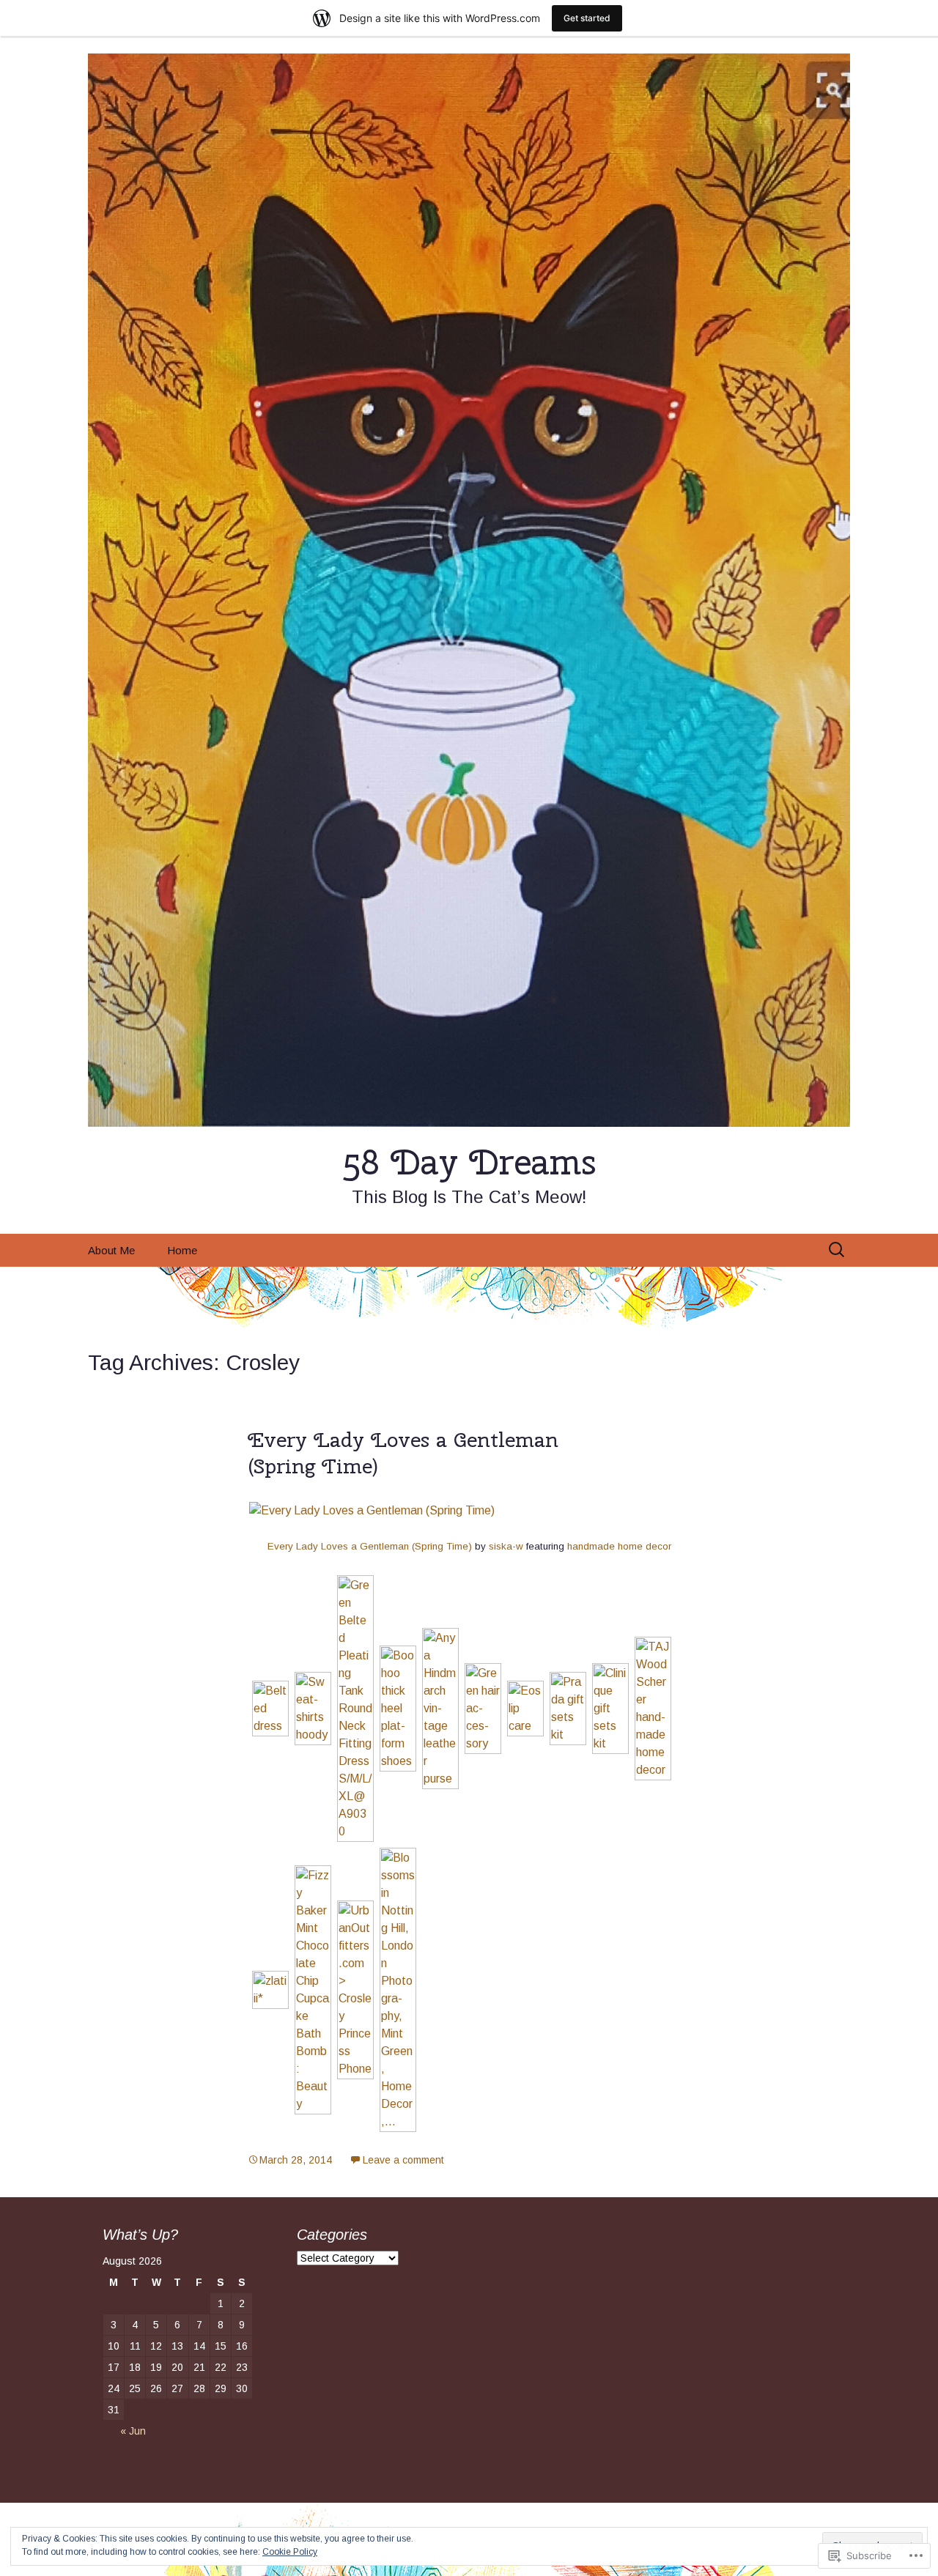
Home (182, 1250)
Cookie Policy (290, 2552)
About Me (111, 1250)
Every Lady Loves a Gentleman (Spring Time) (403, 1452)
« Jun (133, 2431)
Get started (587, 18)
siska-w (506, 1546)
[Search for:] (838, 1250)
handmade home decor (619, 1546)
